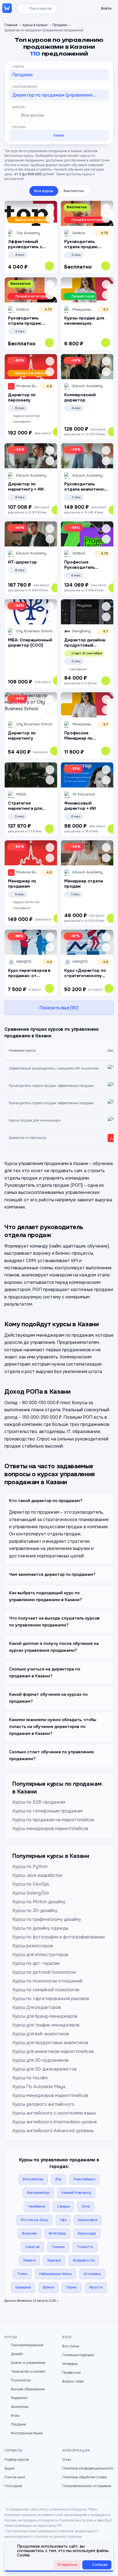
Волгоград (57, 2233)
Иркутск (96, 2287)
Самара (63, 2206)
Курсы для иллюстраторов (40, 1955)
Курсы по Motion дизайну (39, 1902)
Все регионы (33, 2179)
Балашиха (23, 2287)
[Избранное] (72, 9)
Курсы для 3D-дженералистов (45, 2069)
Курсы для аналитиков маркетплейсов (53, 2051)
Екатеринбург (38, 2193)
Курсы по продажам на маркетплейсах (53, 1820)
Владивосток (84, 2260)
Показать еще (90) (59, 1008)
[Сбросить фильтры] (107, 67)
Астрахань (92, 2274)
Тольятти (85, 2247)
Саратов (32, 2247)
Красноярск (88, 2220)
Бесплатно (74, 191)
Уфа (63, 2220)
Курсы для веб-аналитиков (41, 2034)
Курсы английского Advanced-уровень (53, 2131)
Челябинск (36, 2206)
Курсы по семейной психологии (46, 1990)
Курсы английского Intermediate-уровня (54, 2122)
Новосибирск (84, 2179)
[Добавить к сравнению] (50, 218)
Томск (22, 2274)
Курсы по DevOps (31, 1884)
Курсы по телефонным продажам (47, 1811)
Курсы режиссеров (33, 1946)
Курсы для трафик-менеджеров (46, 2025)
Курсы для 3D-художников (40, 2060)
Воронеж (29, 2233)
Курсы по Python (30, 1867)
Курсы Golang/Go (31, 1893)
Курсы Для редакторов (37, 2007)
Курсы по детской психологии (44, 1972)
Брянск (48, 2287)
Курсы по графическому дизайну (47, 1919)
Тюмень (58, 2247)
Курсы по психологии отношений (47, 1981)
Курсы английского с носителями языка (54, 2113)
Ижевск (29, 2260)
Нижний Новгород (76, 2193)
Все (58, 2179)
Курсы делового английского (43, 2104)
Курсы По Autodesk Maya (39, 2087)
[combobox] (59, 75)
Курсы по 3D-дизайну (35, 1911)
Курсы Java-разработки (37, 1875)
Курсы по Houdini (30, 2078)
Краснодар (87, 2233)
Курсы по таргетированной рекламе (51, 1999)
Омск (86, 2206)
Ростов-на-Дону (35, 2220)
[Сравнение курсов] (81, 9)
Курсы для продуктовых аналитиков (50, 2043)
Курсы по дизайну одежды (40, 1928)
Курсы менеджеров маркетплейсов (50, 1829)
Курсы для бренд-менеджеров (45, 2016)
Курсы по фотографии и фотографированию (59, 1937)
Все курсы (44, 191)
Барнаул (54, 2260)
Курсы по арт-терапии (36, 1963)
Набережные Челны (55, 2274)
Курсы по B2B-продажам (39, 1802)
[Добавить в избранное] (50, 208)
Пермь (72, 2287)
